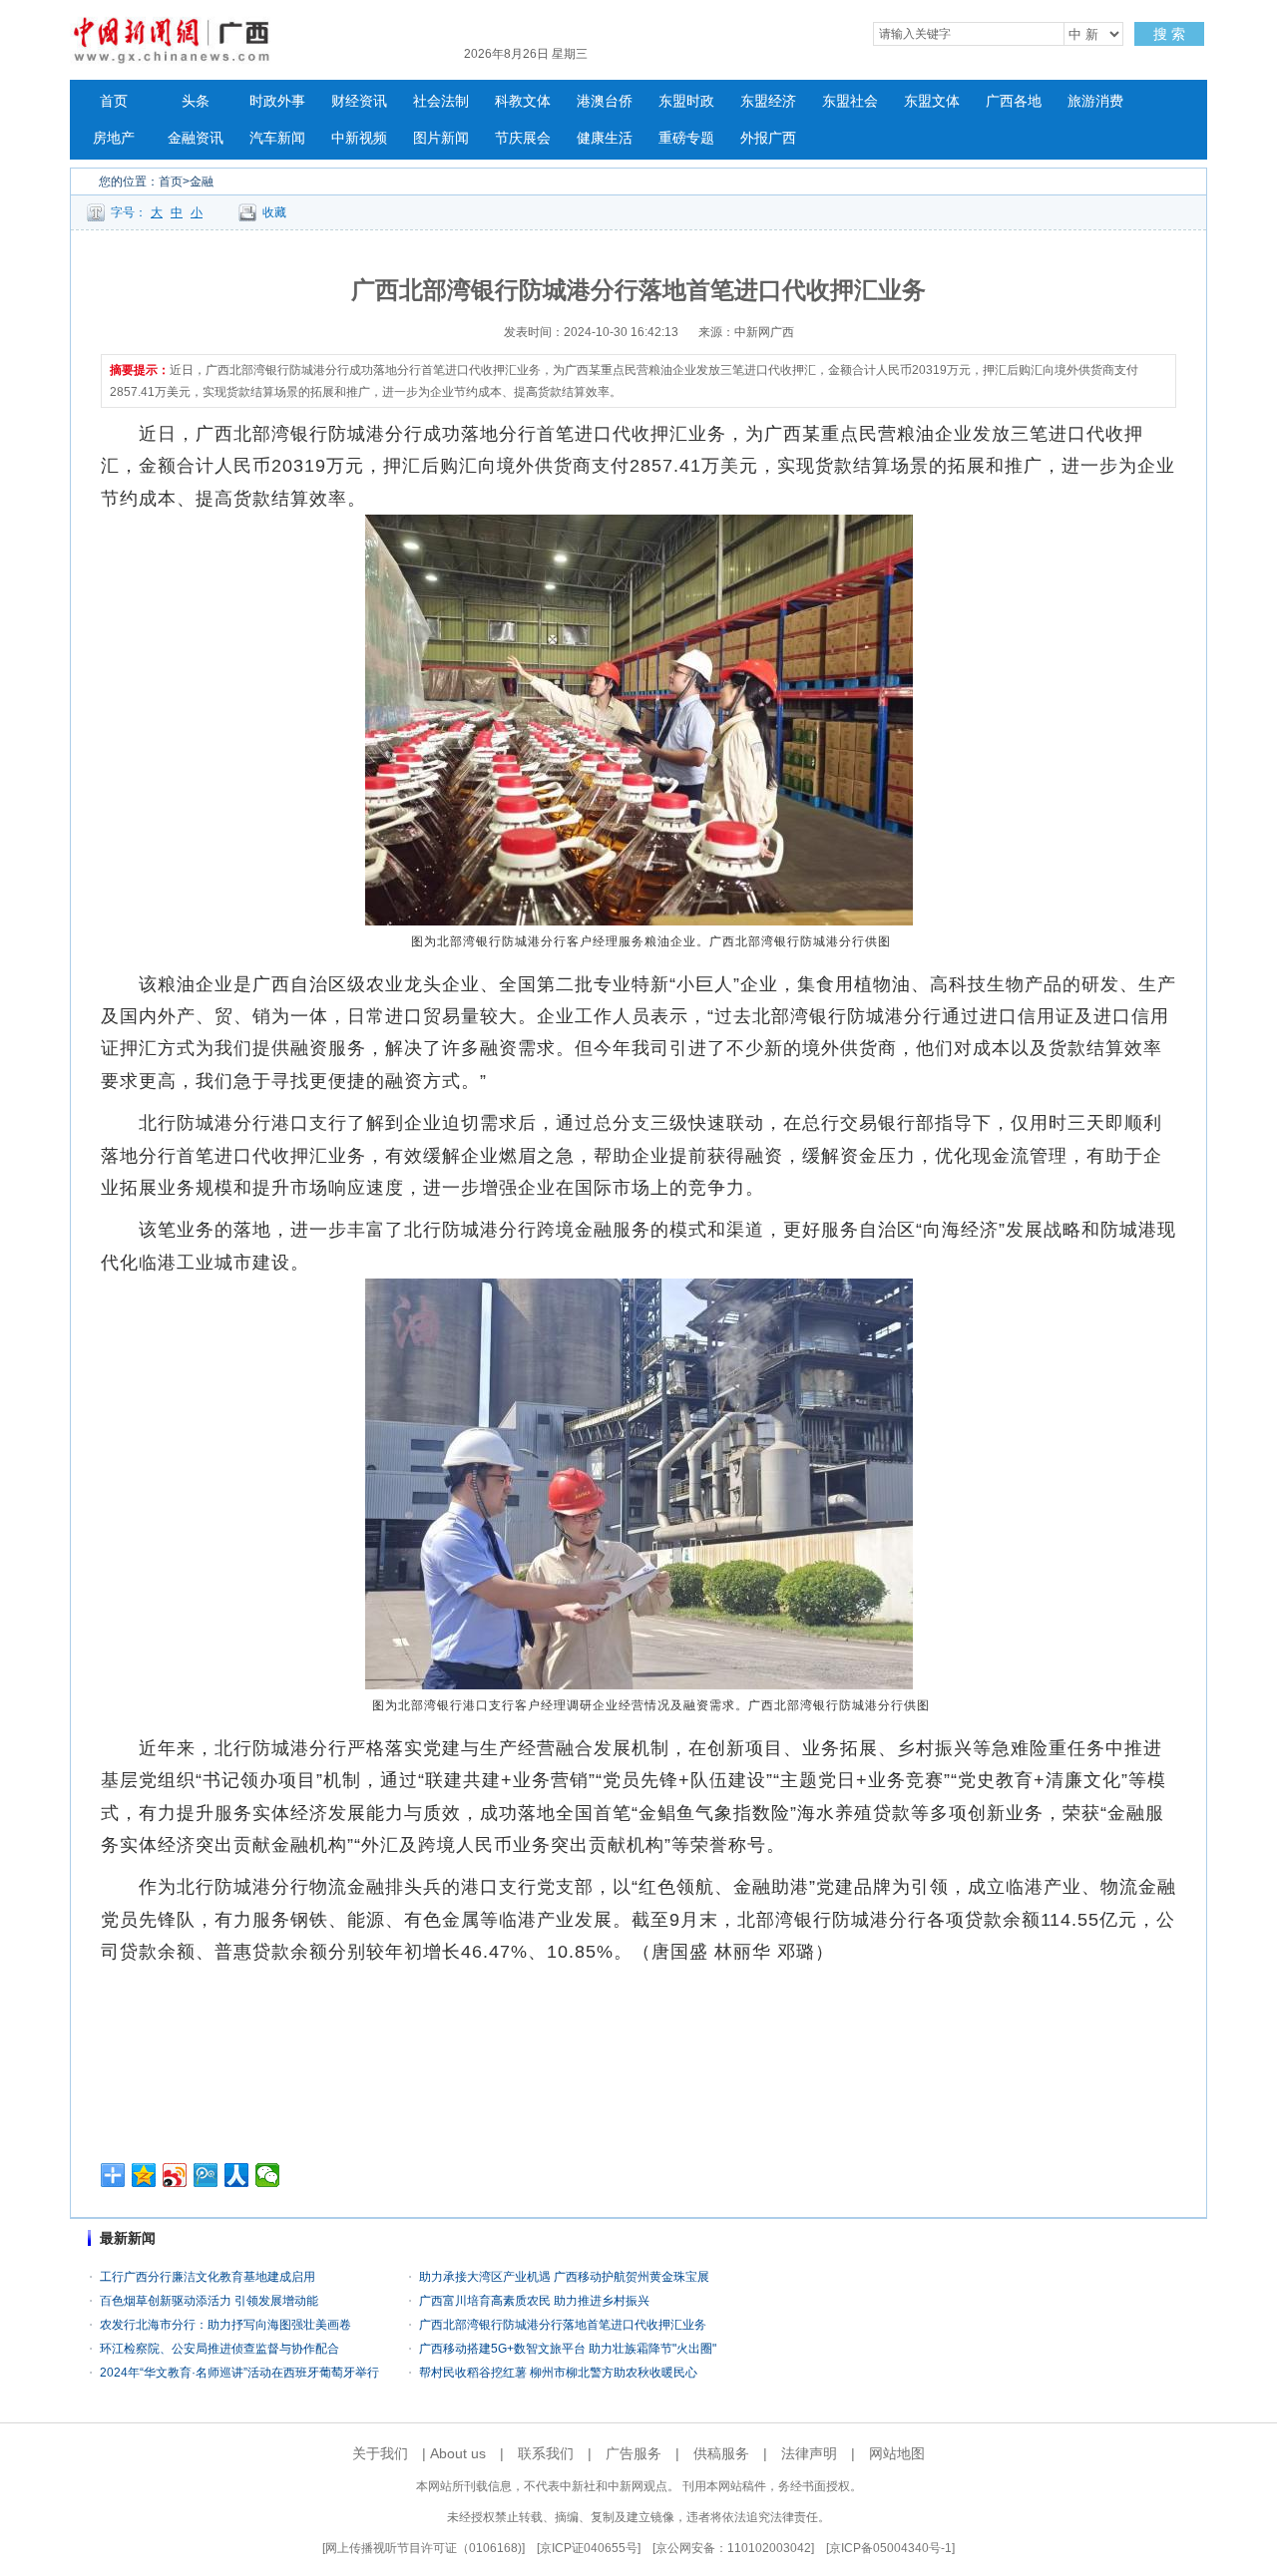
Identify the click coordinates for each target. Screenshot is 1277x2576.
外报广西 (768, 138)
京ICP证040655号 (589, 2548)
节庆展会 (523, 138)
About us (458, 2453)
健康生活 (605, 138)
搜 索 (1169, 34)
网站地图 (897, 2453)
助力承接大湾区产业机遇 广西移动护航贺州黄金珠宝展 (564, 2277)
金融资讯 (196, 138)
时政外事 (277, 101)
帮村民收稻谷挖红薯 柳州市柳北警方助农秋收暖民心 (558, 2373)
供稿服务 (721, 2453)
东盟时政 (686, 101)
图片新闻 (441, 138)
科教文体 (523, 101)
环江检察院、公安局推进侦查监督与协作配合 (219, 2349)
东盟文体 (932, 101)
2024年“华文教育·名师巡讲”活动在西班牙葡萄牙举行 (239, 2373)
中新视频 (359, 138)
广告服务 (634, 2453)
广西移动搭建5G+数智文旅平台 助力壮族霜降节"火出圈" (568, 2349)
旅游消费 (1095, 101)
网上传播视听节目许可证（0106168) (424, 2548)
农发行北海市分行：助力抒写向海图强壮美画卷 (225, 2325)
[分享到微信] (268, 2175)
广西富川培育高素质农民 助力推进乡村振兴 (534, 2301)
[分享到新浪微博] (175, 2175)
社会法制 (441, 101)
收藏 (274, 212)
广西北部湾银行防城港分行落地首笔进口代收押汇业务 (563, 2325)
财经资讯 (359, 101)
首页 (114, 101)
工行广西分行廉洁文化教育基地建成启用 (208, 2277)
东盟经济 (768, 101)
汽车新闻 (277, 138)
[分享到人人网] (237, 2175)
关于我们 (380, 2453)
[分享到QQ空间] (144, 2175)
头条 (196, 101)
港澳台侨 (605, 101)
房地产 (114, 138)
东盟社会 (850, 101)
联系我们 (546, 2453)
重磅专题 (686, 138)
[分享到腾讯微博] (206, 2175)
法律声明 (809, 2453)
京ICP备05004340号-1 (890, 2548)
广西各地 (1014, 101)
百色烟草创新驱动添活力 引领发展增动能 (209, 2301)
